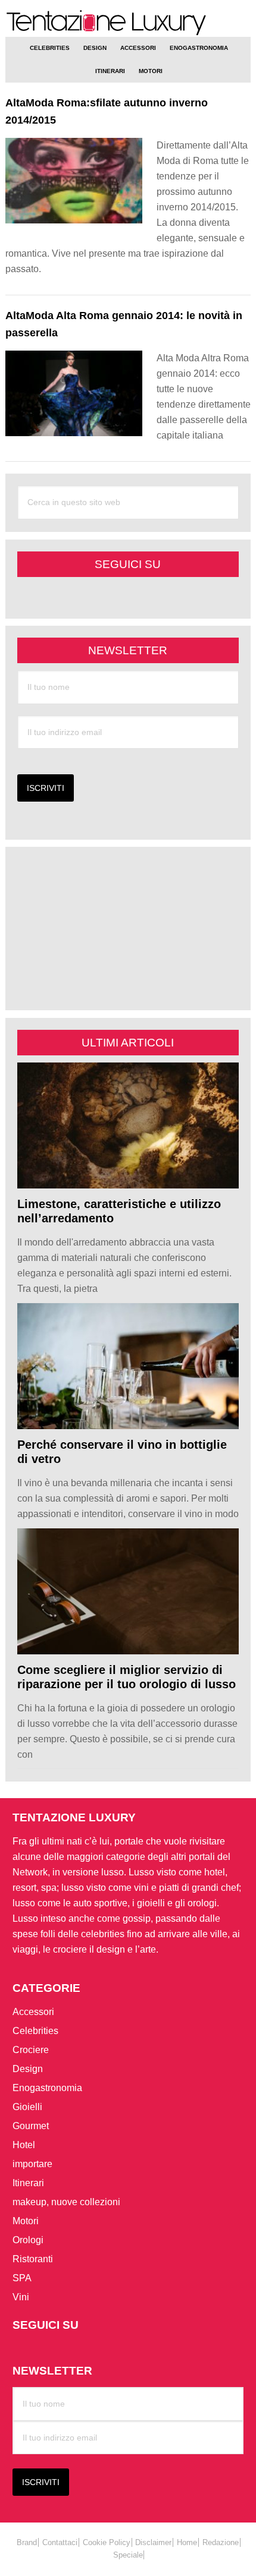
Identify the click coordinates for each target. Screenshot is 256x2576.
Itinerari (28, 2183)
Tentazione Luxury (128, 23)
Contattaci (60, 2542)
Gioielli (27, 2107)
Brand (27, 2542)
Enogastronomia (47, 2088)
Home (187, 2542)
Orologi (28, 2240)
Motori (26, 2221)
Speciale (128, 2555)
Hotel (24, 2145)
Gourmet (31, 2126)
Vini (21, 2297)
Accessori (33, 2012)
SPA (22, 2278)
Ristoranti (33, 2259)
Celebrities (35, 2031)
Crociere (31, 2050)
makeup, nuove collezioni (66, 2202)
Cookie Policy (107, 2542)
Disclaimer (153, 2542)
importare (32, 2164)
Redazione (221, 2542)
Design (28, 2069)
